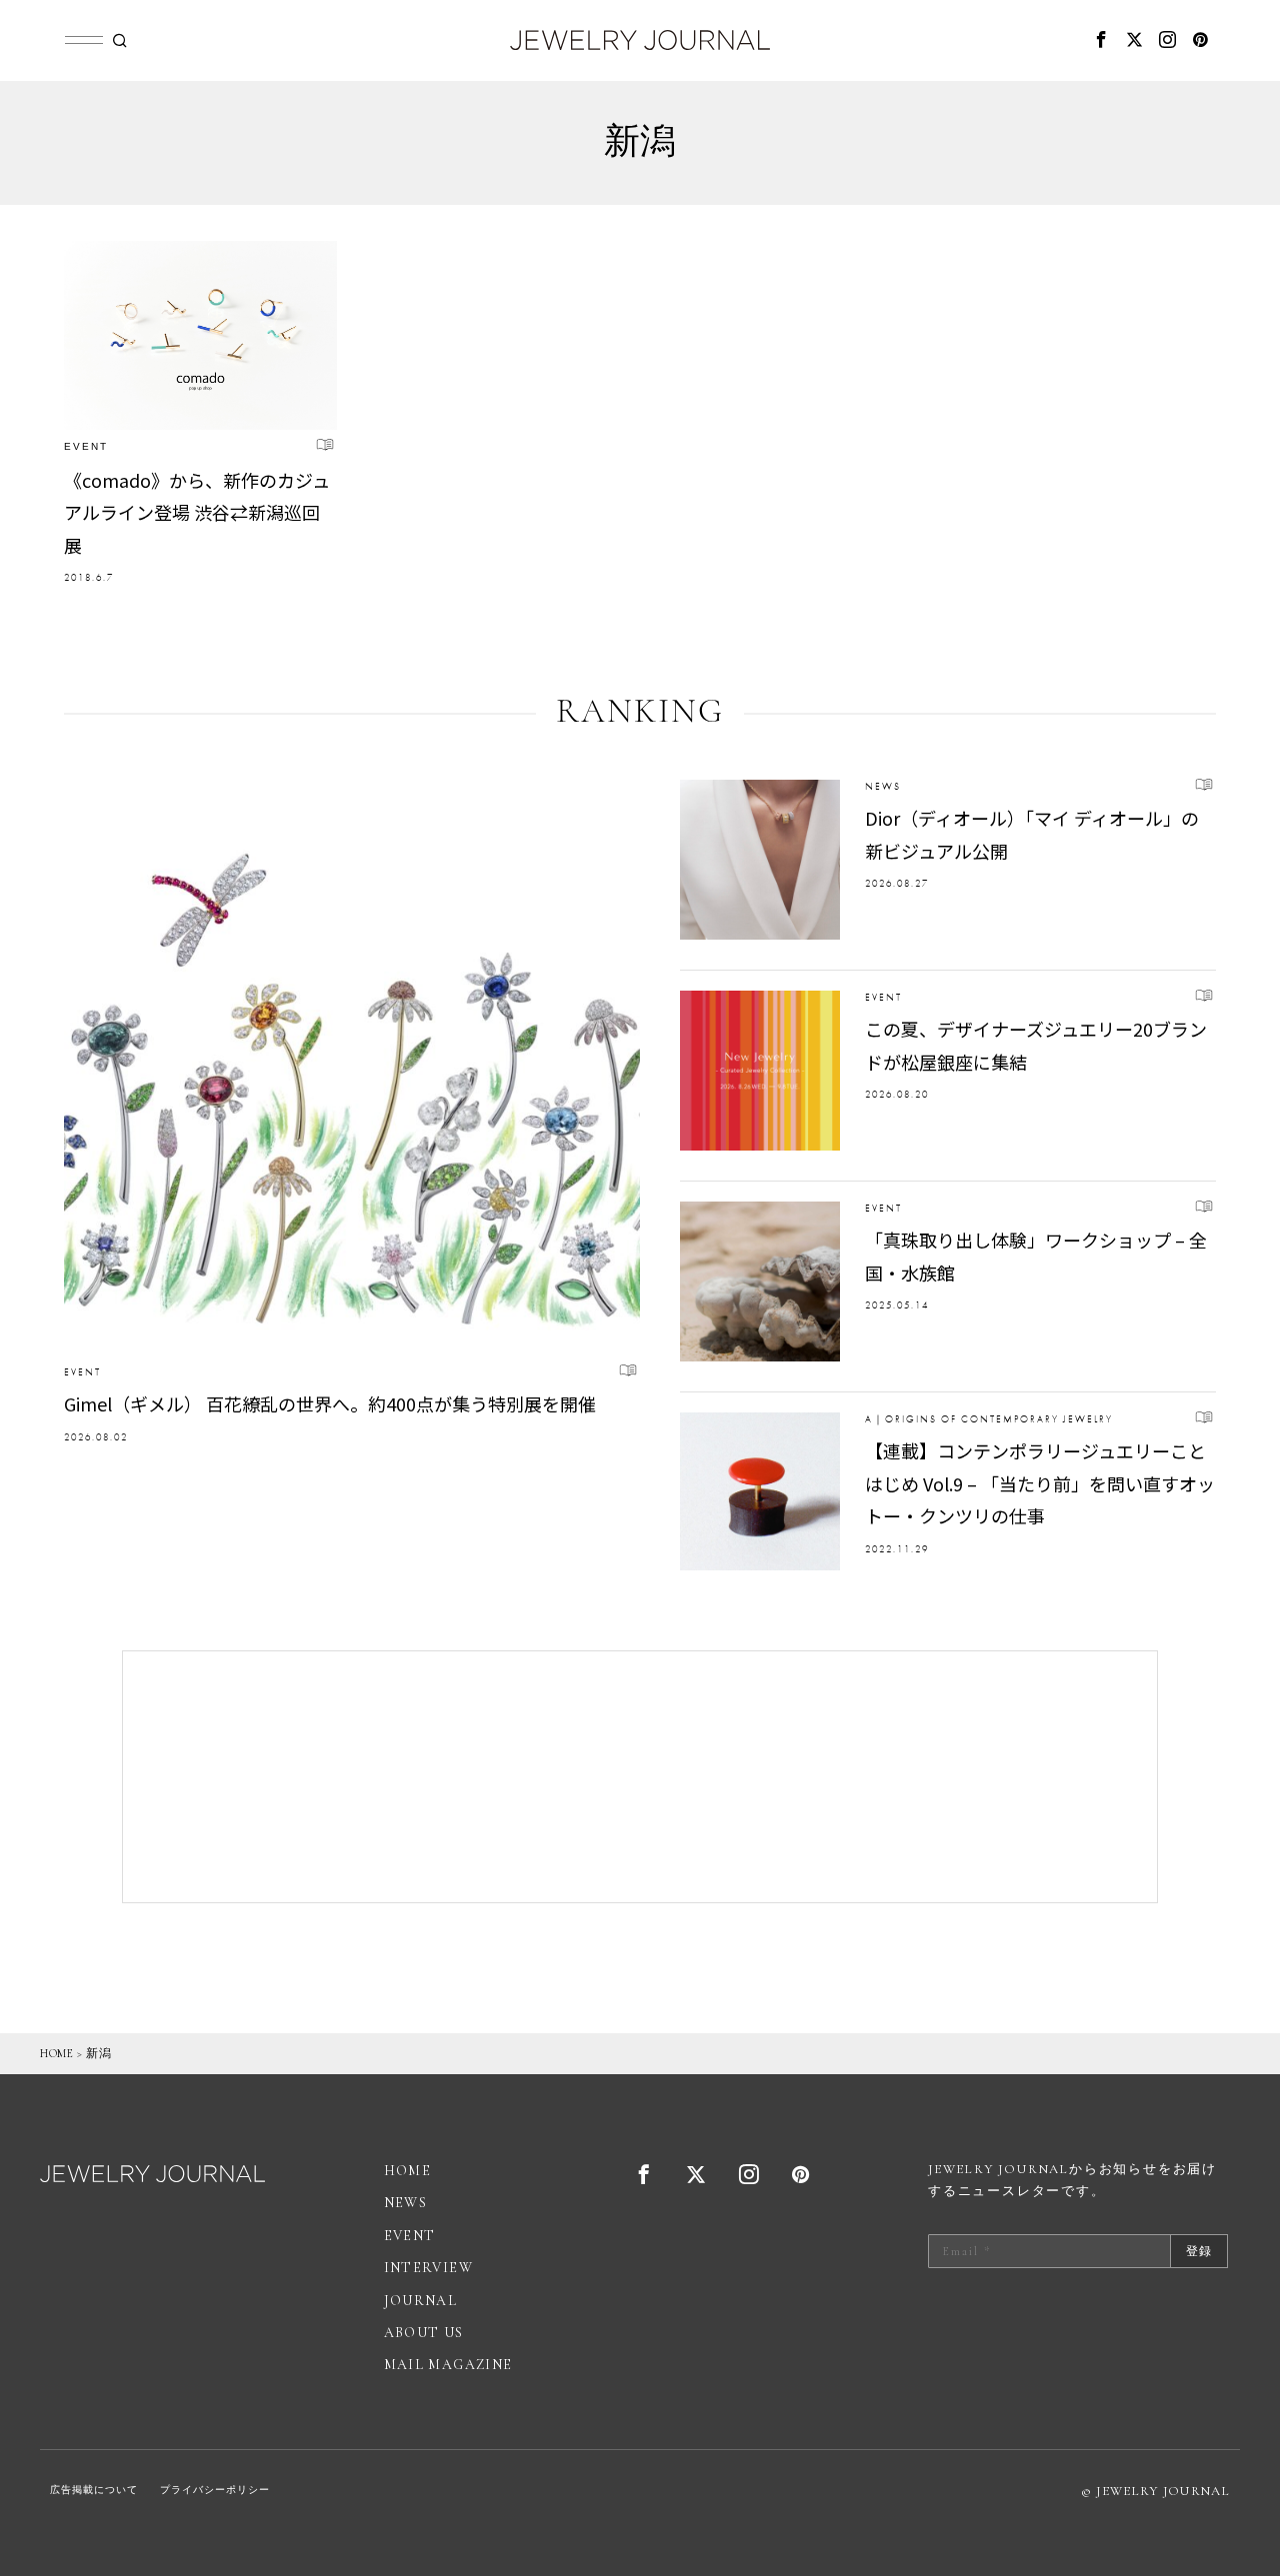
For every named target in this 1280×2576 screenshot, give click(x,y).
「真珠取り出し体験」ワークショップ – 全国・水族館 (1036, 1256)
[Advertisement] (640, 1777)
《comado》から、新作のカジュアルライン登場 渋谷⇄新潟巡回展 (197, 512)
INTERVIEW (429, 2268)
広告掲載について (94, 2490)
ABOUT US (424, 2333)
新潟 (98, 2053)
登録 (1199, 2251)
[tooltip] (1102, 40)
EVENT (86, 446)
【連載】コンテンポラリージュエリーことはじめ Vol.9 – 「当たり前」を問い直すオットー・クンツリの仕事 (1040, 1483)
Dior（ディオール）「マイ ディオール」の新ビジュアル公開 (1032, 834)
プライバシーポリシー (215, 2490)
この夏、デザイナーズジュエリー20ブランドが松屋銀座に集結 (1036, 1045)
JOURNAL (421, 2301)
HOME (56, 2053)
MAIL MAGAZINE (448, 2365)
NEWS (883, 786)
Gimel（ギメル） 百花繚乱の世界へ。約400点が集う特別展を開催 (330, 1403)
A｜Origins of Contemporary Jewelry (989, 1419)
